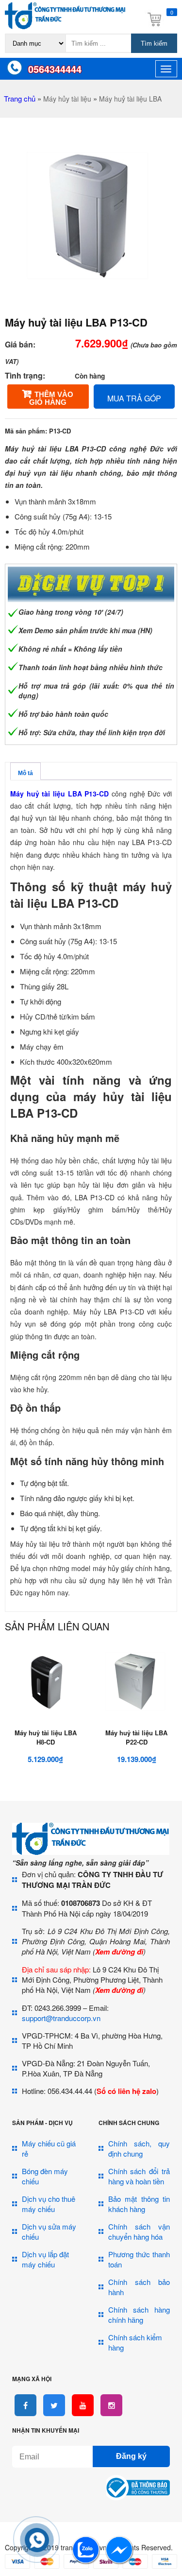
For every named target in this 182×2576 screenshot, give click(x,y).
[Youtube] (83, 2405)
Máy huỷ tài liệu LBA (130, 99)
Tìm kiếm (154, 43)
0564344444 (55, 69)
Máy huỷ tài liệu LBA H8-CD (46, 1737)
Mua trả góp (134, 398)
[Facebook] (25, 2405)
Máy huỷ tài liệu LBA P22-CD (136, 1737)
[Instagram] (111, 2405)
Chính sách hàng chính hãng (139, 2315)
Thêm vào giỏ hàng (51, 398)
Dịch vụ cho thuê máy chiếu (49, 2204)
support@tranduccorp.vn (61, 2018)
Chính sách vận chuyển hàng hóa (139, 2231)
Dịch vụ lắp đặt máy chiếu (45, 2259)
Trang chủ (20, 98)
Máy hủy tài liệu (67, 99)
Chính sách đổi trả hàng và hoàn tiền (139, 2176)
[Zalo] (86, 2561)
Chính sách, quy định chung (139, 2148)
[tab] (25, 771)
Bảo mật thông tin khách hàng (139, 2204)
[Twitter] (54, 2405)
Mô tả (25, 773)
